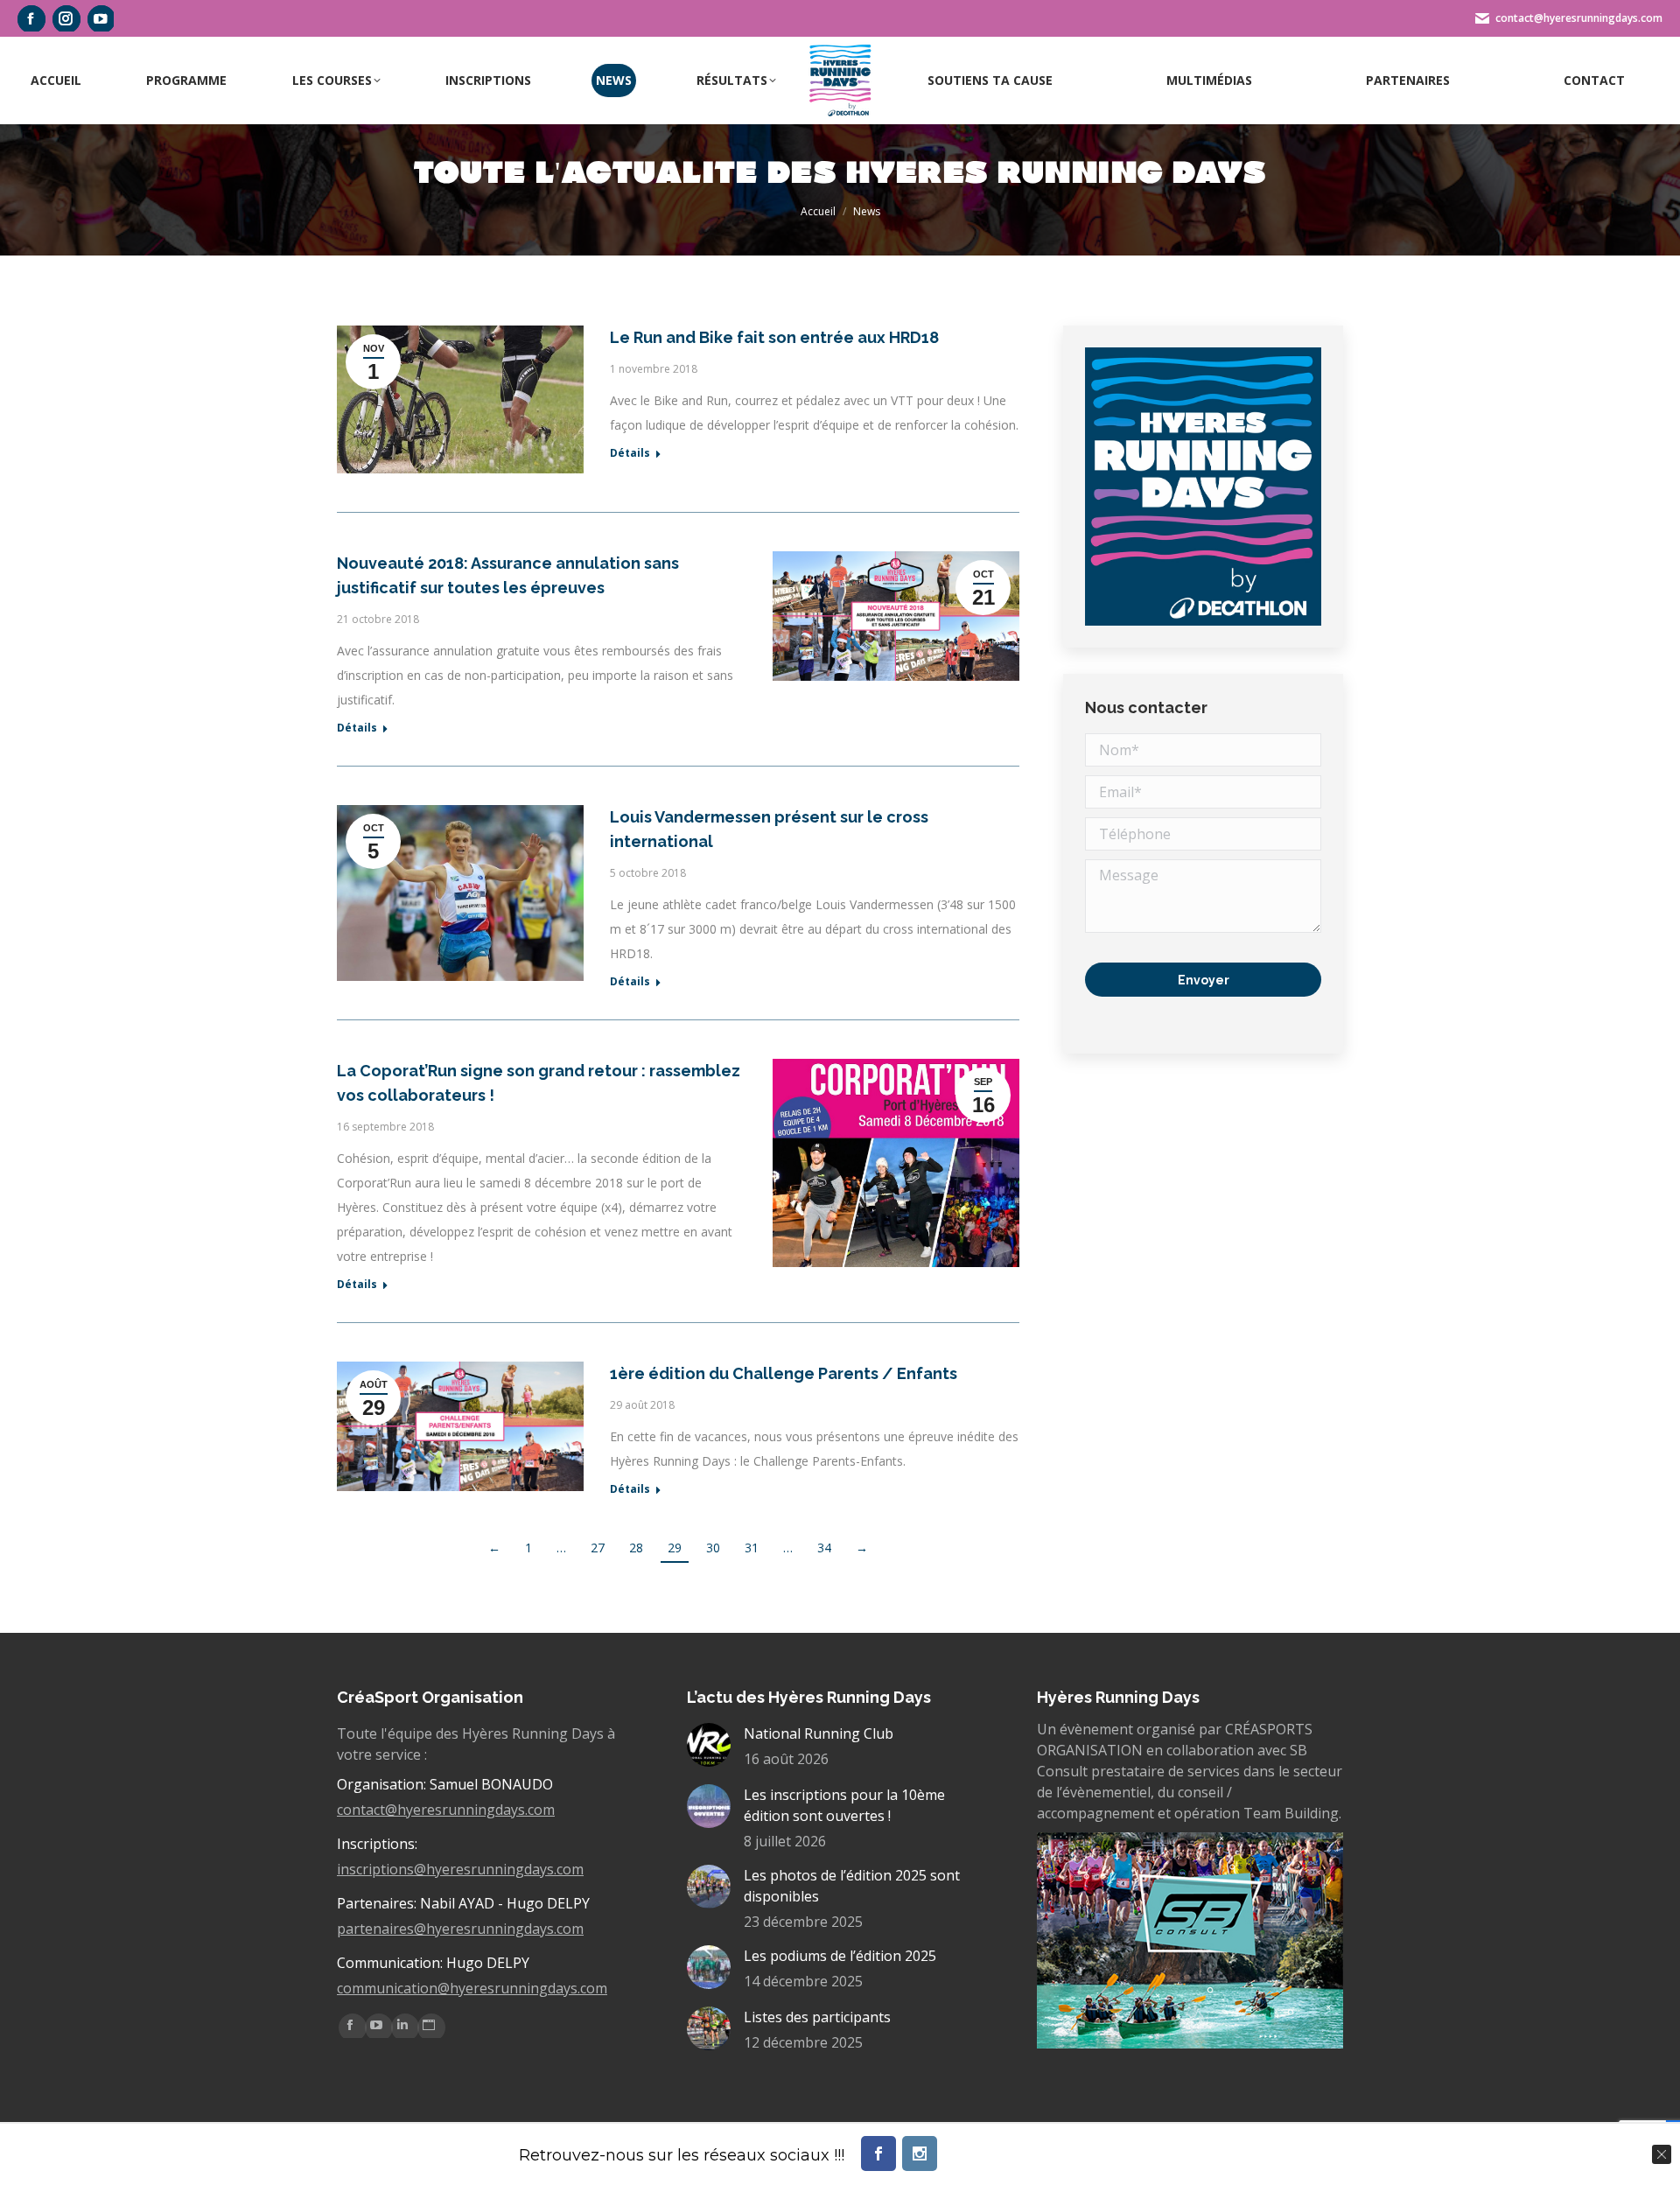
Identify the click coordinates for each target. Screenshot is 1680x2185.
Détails (630, 453)
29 (675, 1548)
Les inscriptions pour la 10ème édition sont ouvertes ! (844, 1805)
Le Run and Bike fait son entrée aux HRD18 (774, 337)
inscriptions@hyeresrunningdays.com (460, 1869)
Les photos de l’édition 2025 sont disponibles (852, 1886)
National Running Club (819, 1733)
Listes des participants (817, 2017)
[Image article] (709, 1745)
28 (636, 1548)
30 (713, 1548)
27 (598, 1548)
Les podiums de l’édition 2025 (840, 1956)
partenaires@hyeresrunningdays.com (460, 1929)
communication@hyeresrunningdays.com (472, 1988)
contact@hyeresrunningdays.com (446, 1810)
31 (752, 1548)
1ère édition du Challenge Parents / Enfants (784, 1373)
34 (824, 1548)
